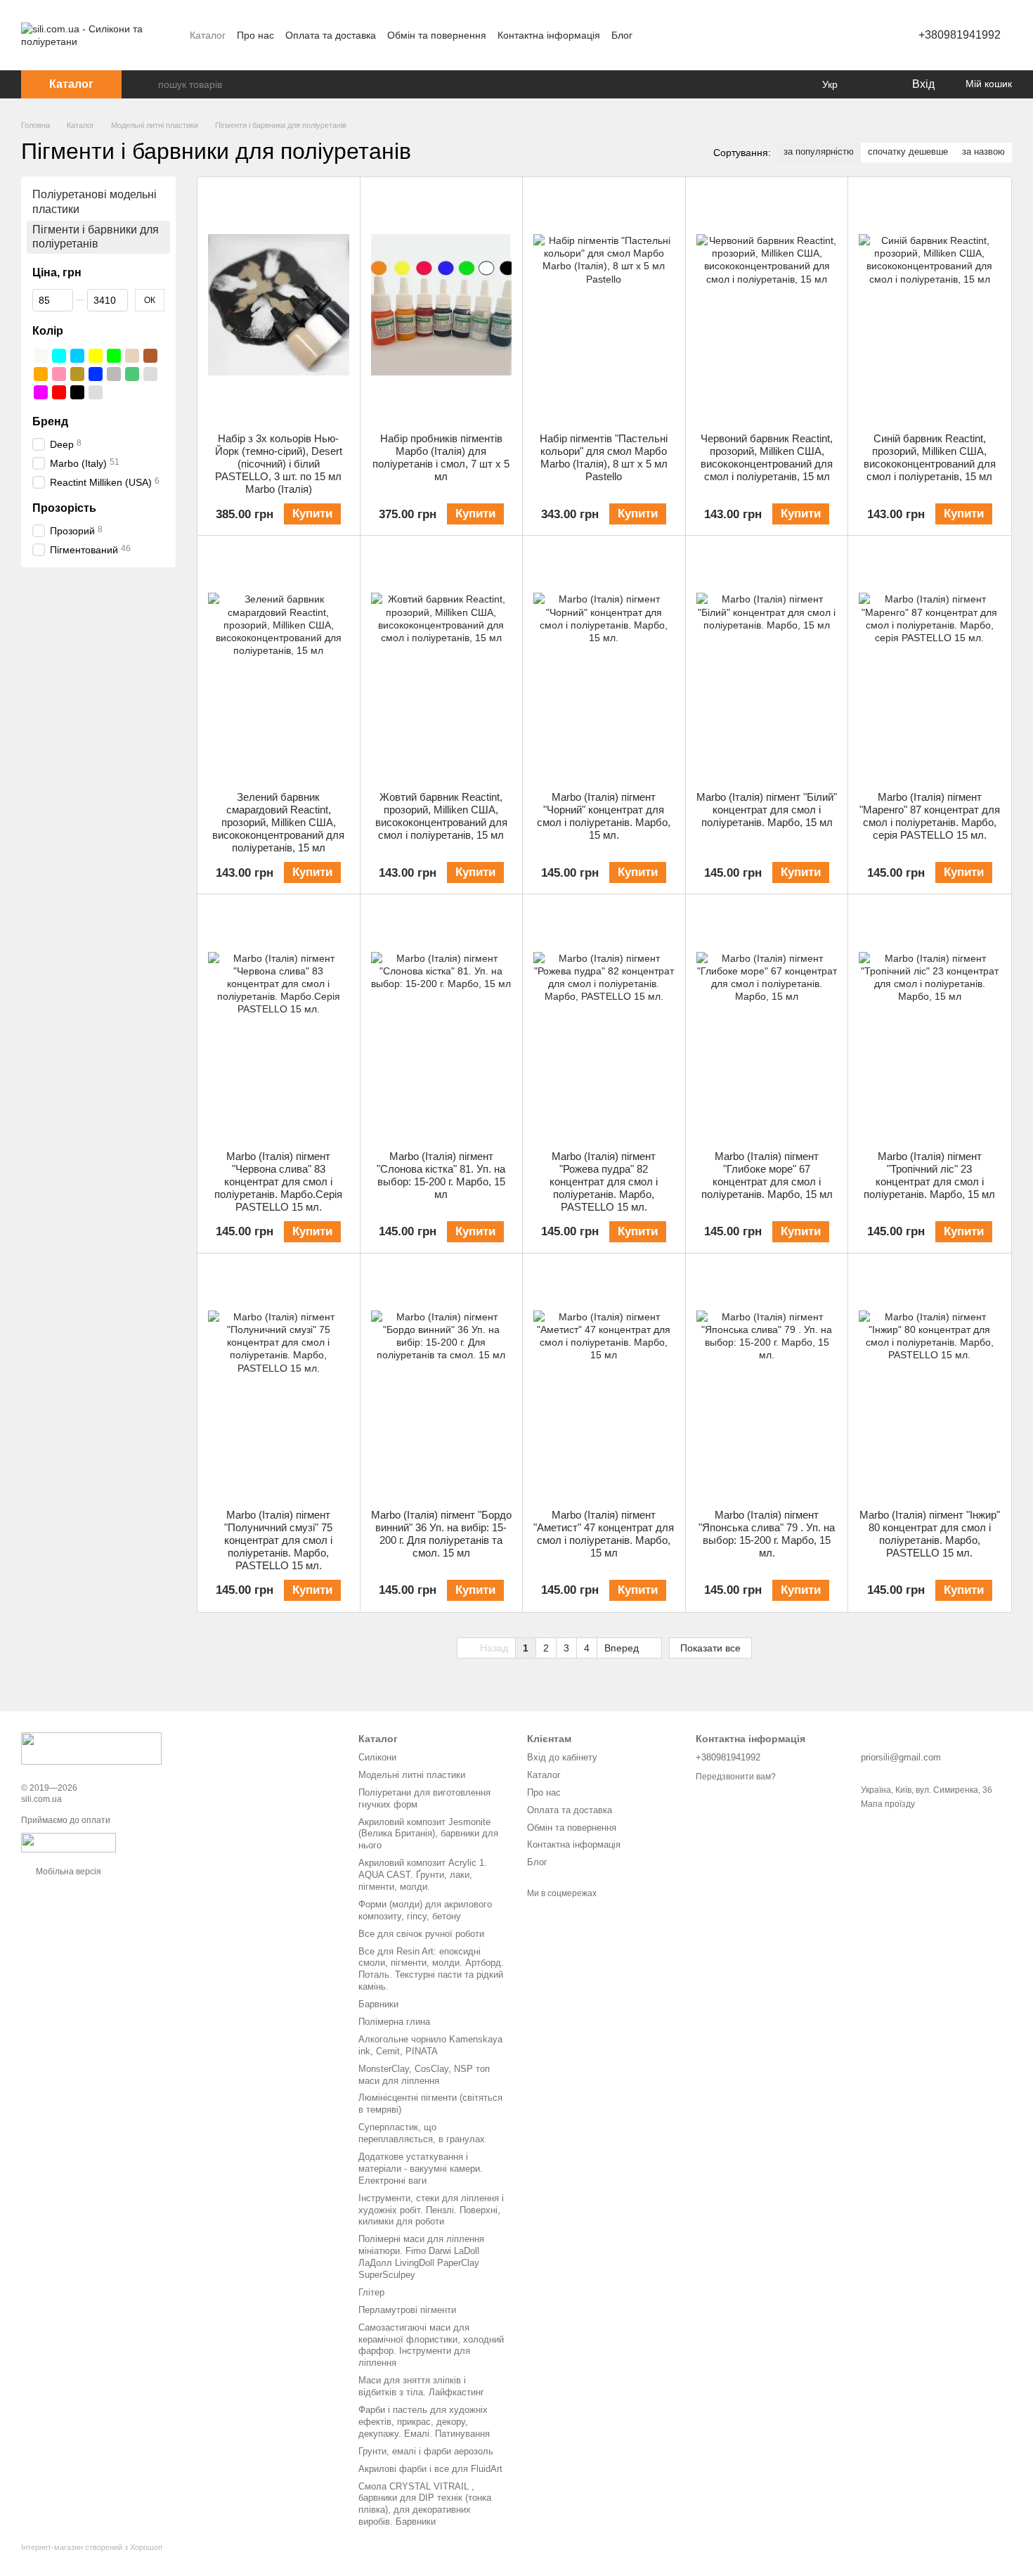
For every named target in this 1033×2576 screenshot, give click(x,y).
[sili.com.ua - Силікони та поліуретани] (91, 1748)
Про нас (255, 35)
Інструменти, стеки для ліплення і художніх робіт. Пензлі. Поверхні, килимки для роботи (431, 2210)
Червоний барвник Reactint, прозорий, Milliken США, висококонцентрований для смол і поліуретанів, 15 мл (767, 457)
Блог (622, 35)
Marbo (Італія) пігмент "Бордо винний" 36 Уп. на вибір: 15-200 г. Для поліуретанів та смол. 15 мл (441, 1534)
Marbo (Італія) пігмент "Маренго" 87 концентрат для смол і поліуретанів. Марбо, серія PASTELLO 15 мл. (930, 816)
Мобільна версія (67, 1872)
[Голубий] (77, 356)
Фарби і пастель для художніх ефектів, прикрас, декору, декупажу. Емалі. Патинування (424, 2422)
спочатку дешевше (908, 152)
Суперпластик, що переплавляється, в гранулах (422, 2133)
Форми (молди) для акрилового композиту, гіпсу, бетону (425, 1910)
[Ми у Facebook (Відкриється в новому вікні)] (652, 35)
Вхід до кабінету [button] (562, 1757)
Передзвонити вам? (736, 1777)
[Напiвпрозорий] (96, 392)
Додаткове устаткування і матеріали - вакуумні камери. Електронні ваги (421, 2169)
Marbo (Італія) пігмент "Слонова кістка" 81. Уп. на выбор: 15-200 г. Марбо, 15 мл (441, 1175)
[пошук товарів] (147, 84)
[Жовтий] (96, 356)
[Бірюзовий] (59, 356)
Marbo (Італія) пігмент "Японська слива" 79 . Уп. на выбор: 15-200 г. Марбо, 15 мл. (767, 1534)
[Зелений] (114, 356)
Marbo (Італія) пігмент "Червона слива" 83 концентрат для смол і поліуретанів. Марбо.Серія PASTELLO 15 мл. (278, 1181)
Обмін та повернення (437, 35)
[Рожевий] (59, 374)
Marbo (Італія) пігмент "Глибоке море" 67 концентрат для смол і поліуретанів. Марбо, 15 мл (767, 1175)
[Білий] (41, 356)
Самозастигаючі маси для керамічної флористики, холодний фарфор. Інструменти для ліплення (431, 2345)
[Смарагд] (132, 374)
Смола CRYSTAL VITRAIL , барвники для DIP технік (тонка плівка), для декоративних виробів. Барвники (425, 2504)
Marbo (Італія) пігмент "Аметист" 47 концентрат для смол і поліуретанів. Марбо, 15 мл (604, 1534)
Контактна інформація (549, 35)
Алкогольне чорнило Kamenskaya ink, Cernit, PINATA (430, 2045)
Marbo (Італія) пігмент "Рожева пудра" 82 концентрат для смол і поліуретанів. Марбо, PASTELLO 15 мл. (604, 1181)
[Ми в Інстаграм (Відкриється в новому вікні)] (669, 35)
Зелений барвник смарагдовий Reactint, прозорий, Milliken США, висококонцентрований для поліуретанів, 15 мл (278, 822)
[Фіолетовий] (41, 392)
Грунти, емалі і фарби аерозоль (426, 2451)
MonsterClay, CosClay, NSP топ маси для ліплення (424, 2075)
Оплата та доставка (331, 35)
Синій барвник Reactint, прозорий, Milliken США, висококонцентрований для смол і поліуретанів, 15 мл (930, 457)
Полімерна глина (394, 2022)
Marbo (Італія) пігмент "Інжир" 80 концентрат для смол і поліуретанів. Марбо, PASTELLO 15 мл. (930, 1534)
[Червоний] (59, 392)
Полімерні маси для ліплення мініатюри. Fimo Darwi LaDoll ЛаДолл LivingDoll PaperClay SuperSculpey (421, 2257)
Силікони (377, 1757)
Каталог (208, 35)
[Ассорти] (114, 392)
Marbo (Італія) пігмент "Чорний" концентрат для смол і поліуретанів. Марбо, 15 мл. (604, 816)
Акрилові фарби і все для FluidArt (430, 2469)
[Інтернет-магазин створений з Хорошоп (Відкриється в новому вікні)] (92, 2559)
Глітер (371, 2292)
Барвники (378, 2004)
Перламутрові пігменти (407, 2310)
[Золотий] (132, 356)
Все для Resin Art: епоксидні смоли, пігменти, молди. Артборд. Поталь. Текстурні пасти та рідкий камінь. (431, 1969)
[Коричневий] (150, 356)
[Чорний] (77, 392)
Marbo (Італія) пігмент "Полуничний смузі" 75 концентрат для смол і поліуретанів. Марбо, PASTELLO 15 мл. (278, 1540)
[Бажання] (871, 84)
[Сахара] (77, 374)
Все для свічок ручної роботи (421, 1934)
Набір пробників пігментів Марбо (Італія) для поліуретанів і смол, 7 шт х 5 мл (441, 457)
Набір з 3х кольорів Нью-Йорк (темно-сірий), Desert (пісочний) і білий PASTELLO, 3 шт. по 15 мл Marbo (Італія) (279, 464)
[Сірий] (114, 374)
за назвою (983, 152)
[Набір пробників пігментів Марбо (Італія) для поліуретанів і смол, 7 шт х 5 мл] (442, 305)
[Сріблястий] (150, 374)
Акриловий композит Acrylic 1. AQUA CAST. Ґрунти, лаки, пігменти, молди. (423, 1875)
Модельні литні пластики (412, 1775)
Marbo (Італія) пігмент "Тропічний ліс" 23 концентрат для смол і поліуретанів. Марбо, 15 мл (929, 1175)
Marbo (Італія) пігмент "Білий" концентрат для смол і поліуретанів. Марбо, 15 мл (767, 810)
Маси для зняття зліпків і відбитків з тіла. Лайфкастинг (421, 2386)
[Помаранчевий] (41, 374)
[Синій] (96, 374)
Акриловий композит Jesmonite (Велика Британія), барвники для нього (428, 1834)
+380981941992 (960, 35)
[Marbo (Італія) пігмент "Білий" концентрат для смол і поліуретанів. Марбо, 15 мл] (767, 663)
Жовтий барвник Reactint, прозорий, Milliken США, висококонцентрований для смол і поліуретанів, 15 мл (441, 816)
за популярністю (819, 152)
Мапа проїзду (888, 1804)
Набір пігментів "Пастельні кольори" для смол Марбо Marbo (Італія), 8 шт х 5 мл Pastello (604, 457)
